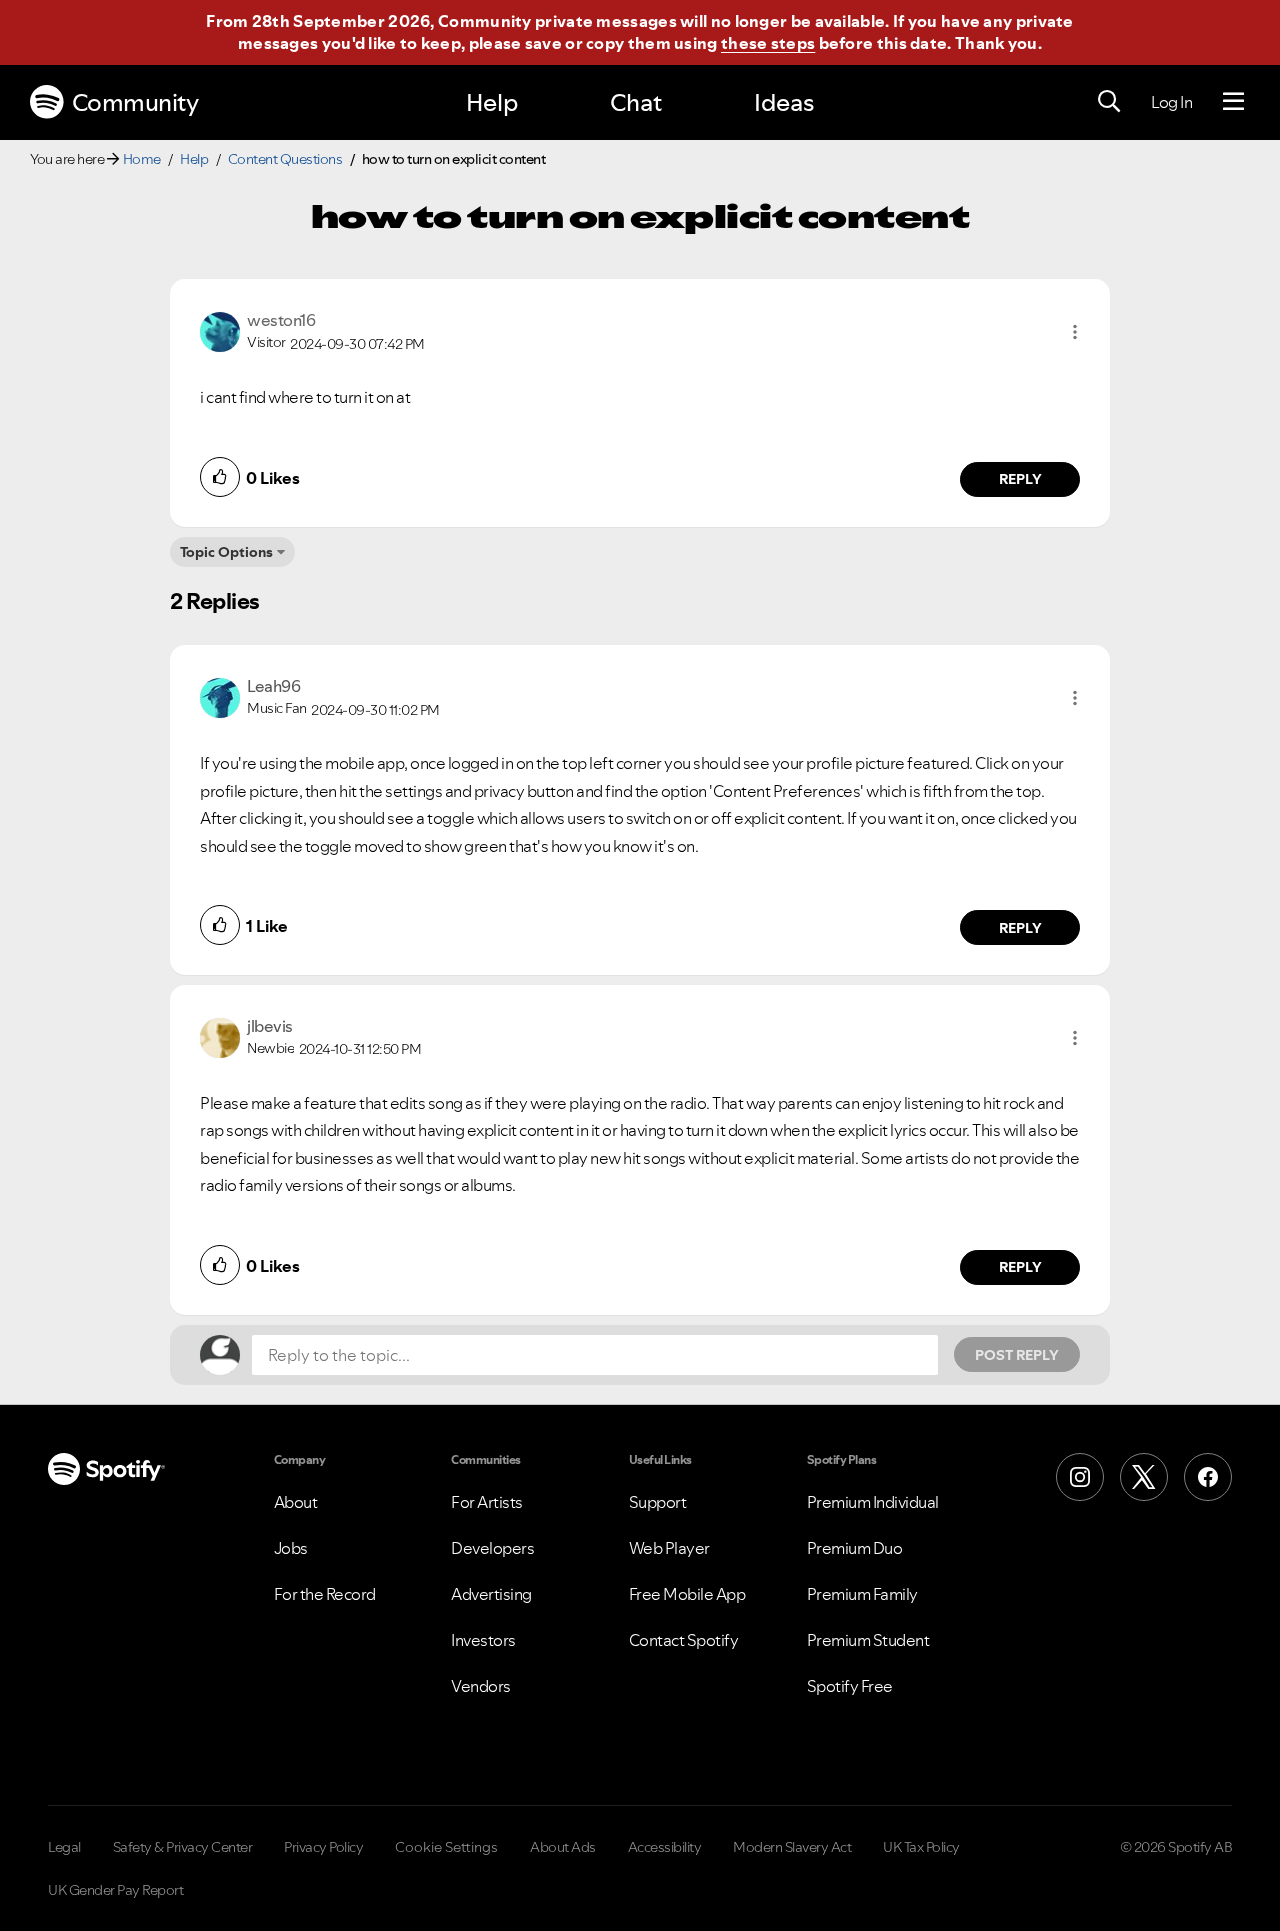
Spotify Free (850, 1686)
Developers (492, 1548)
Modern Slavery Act (792, 1847)
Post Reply (1017, 1355)
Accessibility (665, 1847)
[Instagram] (1080, 1477)
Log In (1171, 102)
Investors (483, 1640)
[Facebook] (1208, 1477)
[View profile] (220, 330)
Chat (636, 102)
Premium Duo (855, 1548)
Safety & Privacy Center (183, 1847)
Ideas (784, 102)
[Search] (1109, 102)
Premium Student (868, 1640)
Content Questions (285, 159)
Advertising (491, 1594)
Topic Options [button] (226, 552)
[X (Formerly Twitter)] (1144, 1477)
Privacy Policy (323, 1847)
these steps (768, 43)
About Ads (563, 1847)
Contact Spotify (684, 1640)
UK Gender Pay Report (115, 1890)
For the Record (325, 1594)
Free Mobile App (687, 1594)
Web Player (669, 1548)
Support (658, 1502)
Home (142, 159)
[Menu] (1233, 102)
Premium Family (862, 1594)
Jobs (291, 1548)
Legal (64, 1847)
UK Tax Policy (921, 1847)
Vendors (481, 1686)
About (296, 1502)
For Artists (487, 1502)
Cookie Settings (446, 1847)
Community (135, 102)
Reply (1020, 479)
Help (492, 102)
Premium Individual (873, 1502)
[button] (1075, 332)
